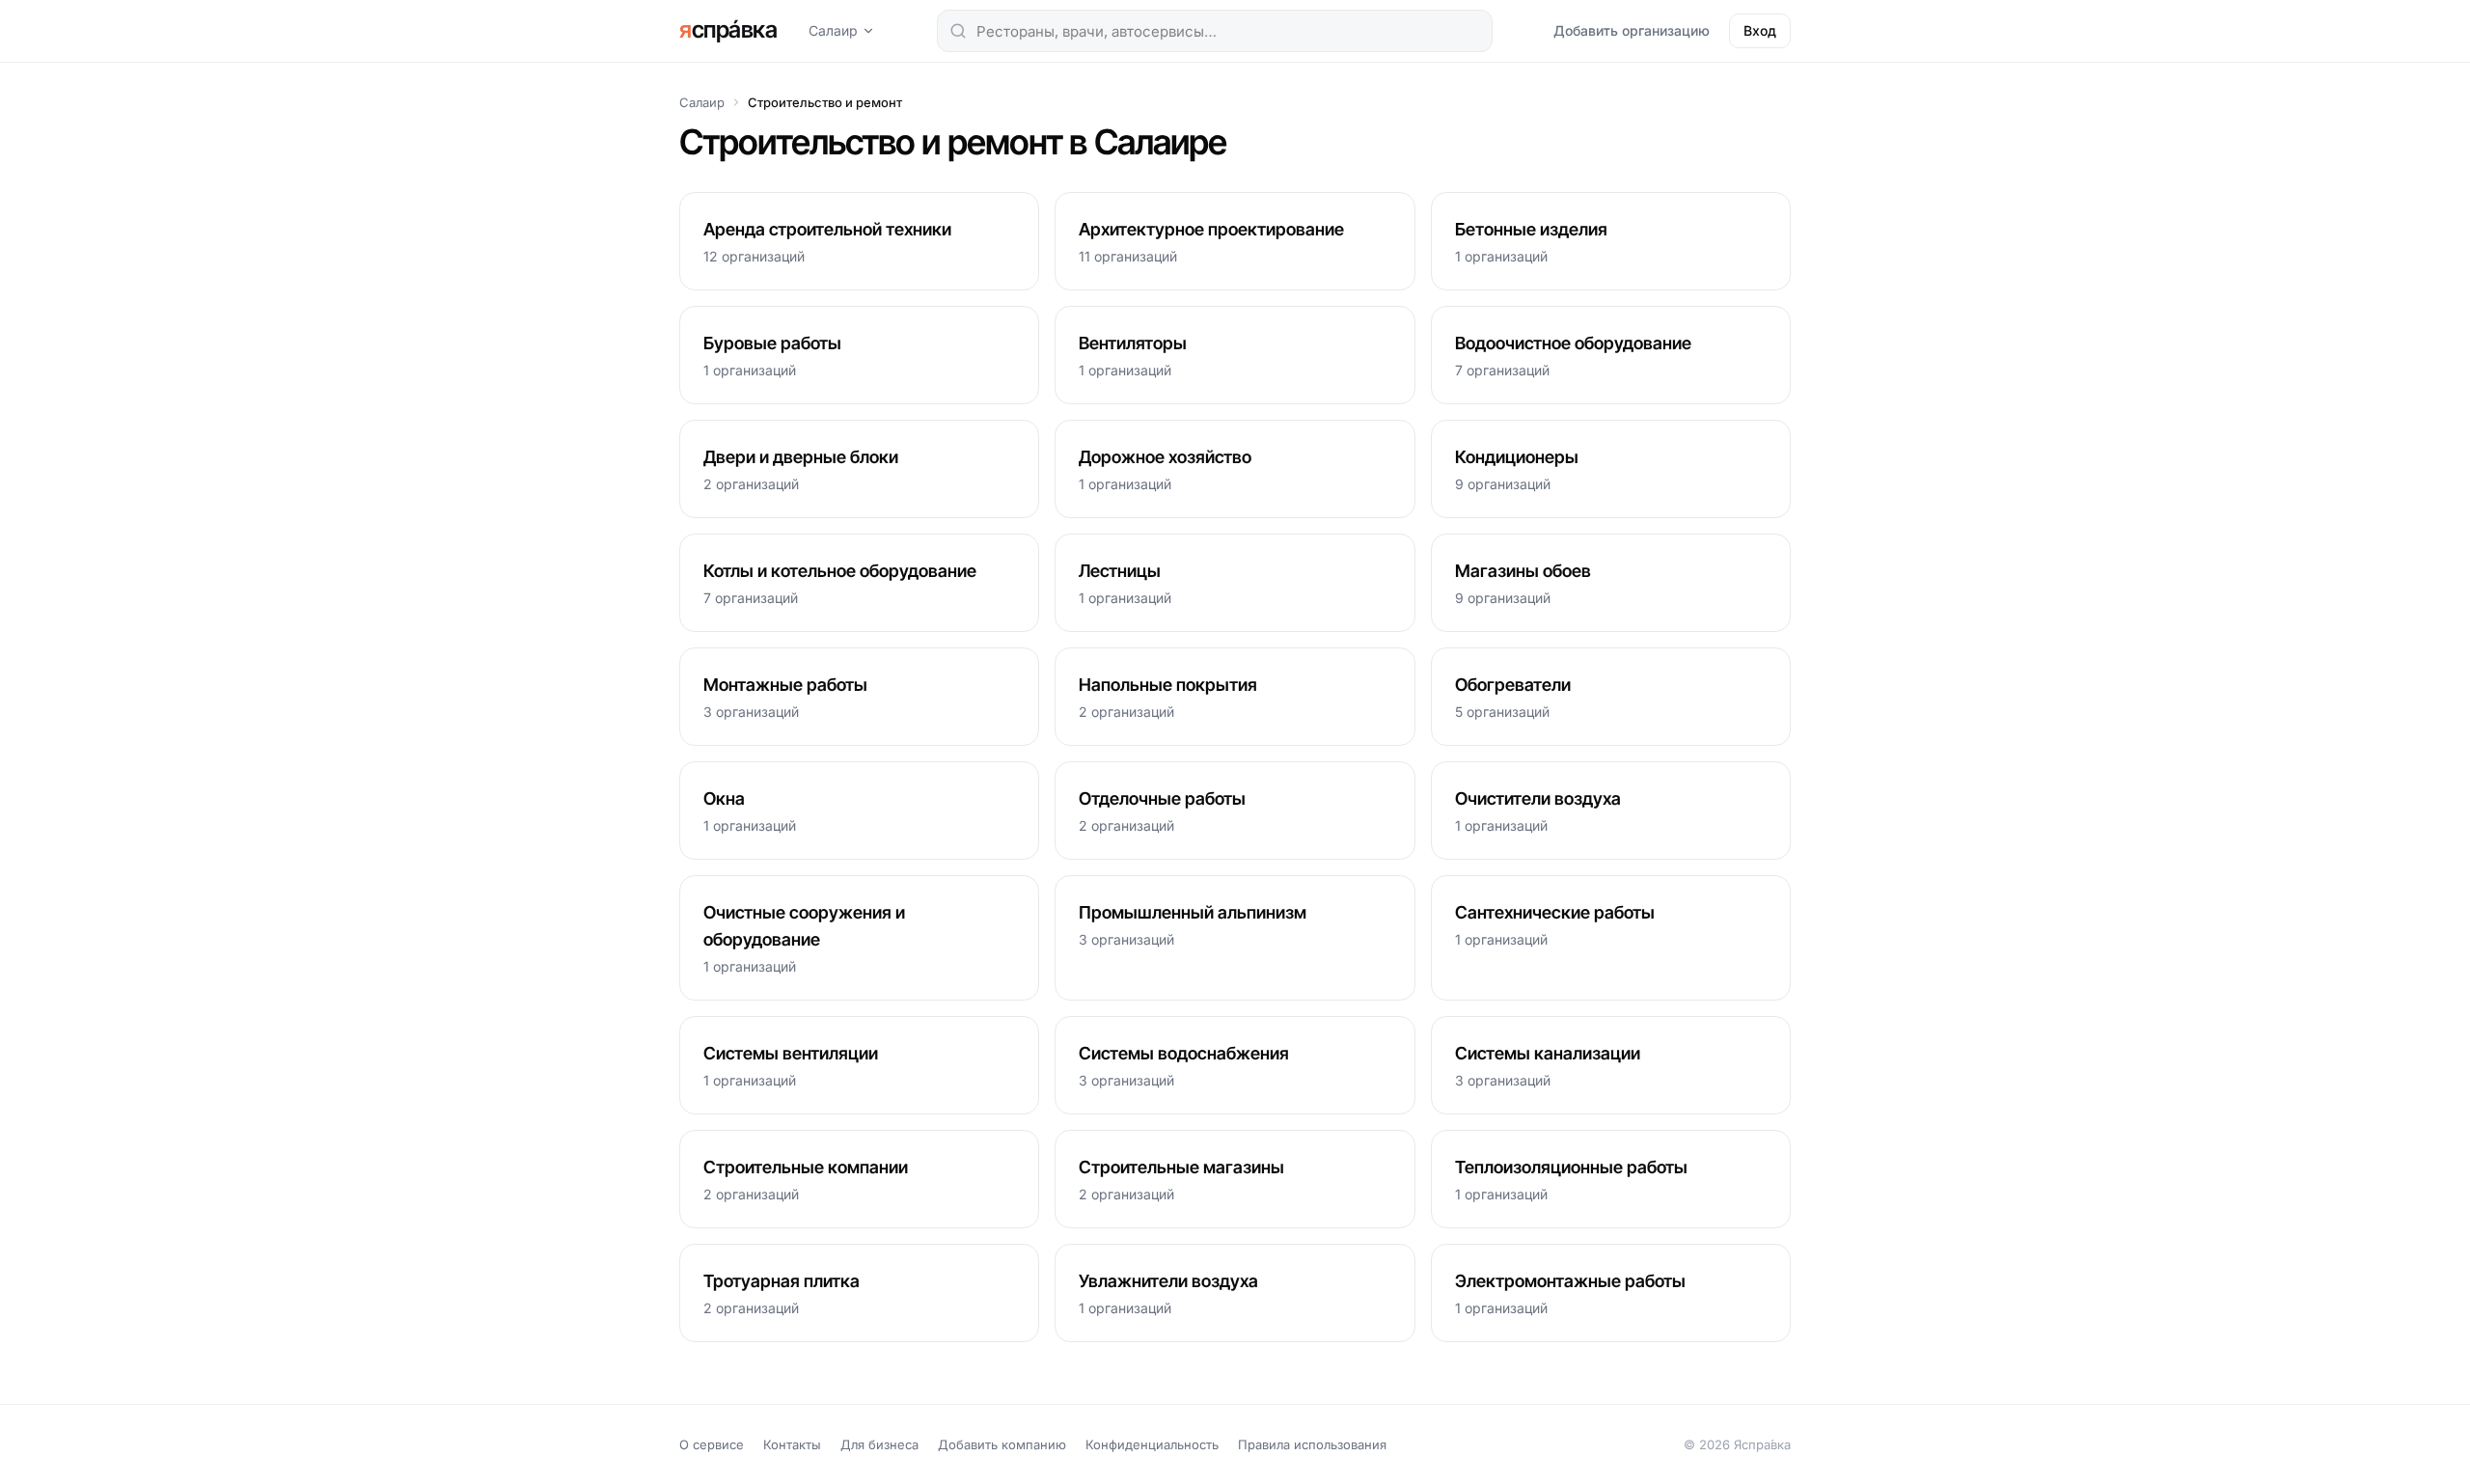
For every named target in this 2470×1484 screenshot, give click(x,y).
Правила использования (1312, 1444)
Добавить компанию (1002, 1444)
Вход (1760, 30)
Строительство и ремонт (825, 102)
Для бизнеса (879, 1444)
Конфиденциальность (1152, 1444)
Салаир (833, 30)
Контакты (792, 1444)
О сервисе (712, 1444)
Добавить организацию (1632, 30)
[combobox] (1215, 31)
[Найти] (958, 31)
